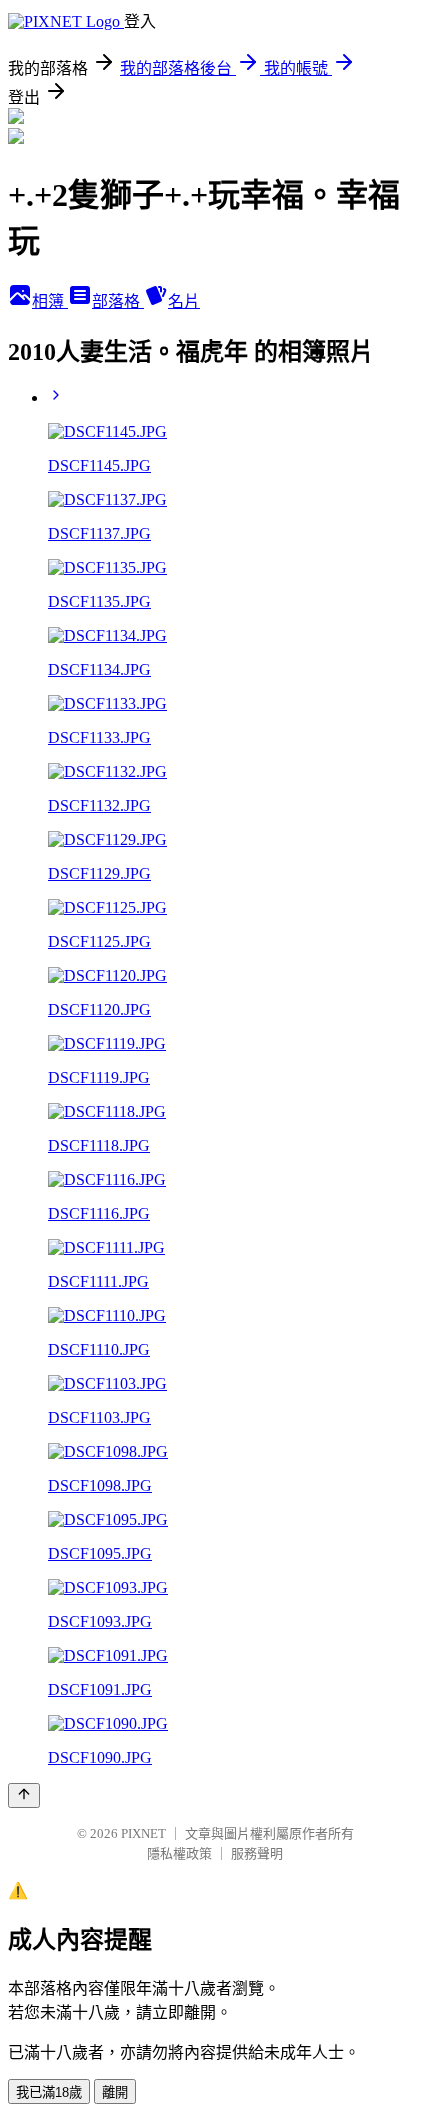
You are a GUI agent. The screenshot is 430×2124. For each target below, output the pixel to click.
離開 (115, 2092)
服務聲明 (257, 1853)
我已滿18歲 (49, 2092)
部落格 (118, 301)
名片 (184, 301)
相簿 (50, 301)
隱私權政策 (179, 1853)
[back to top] (24, 1795)
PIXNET (143, 1833)
